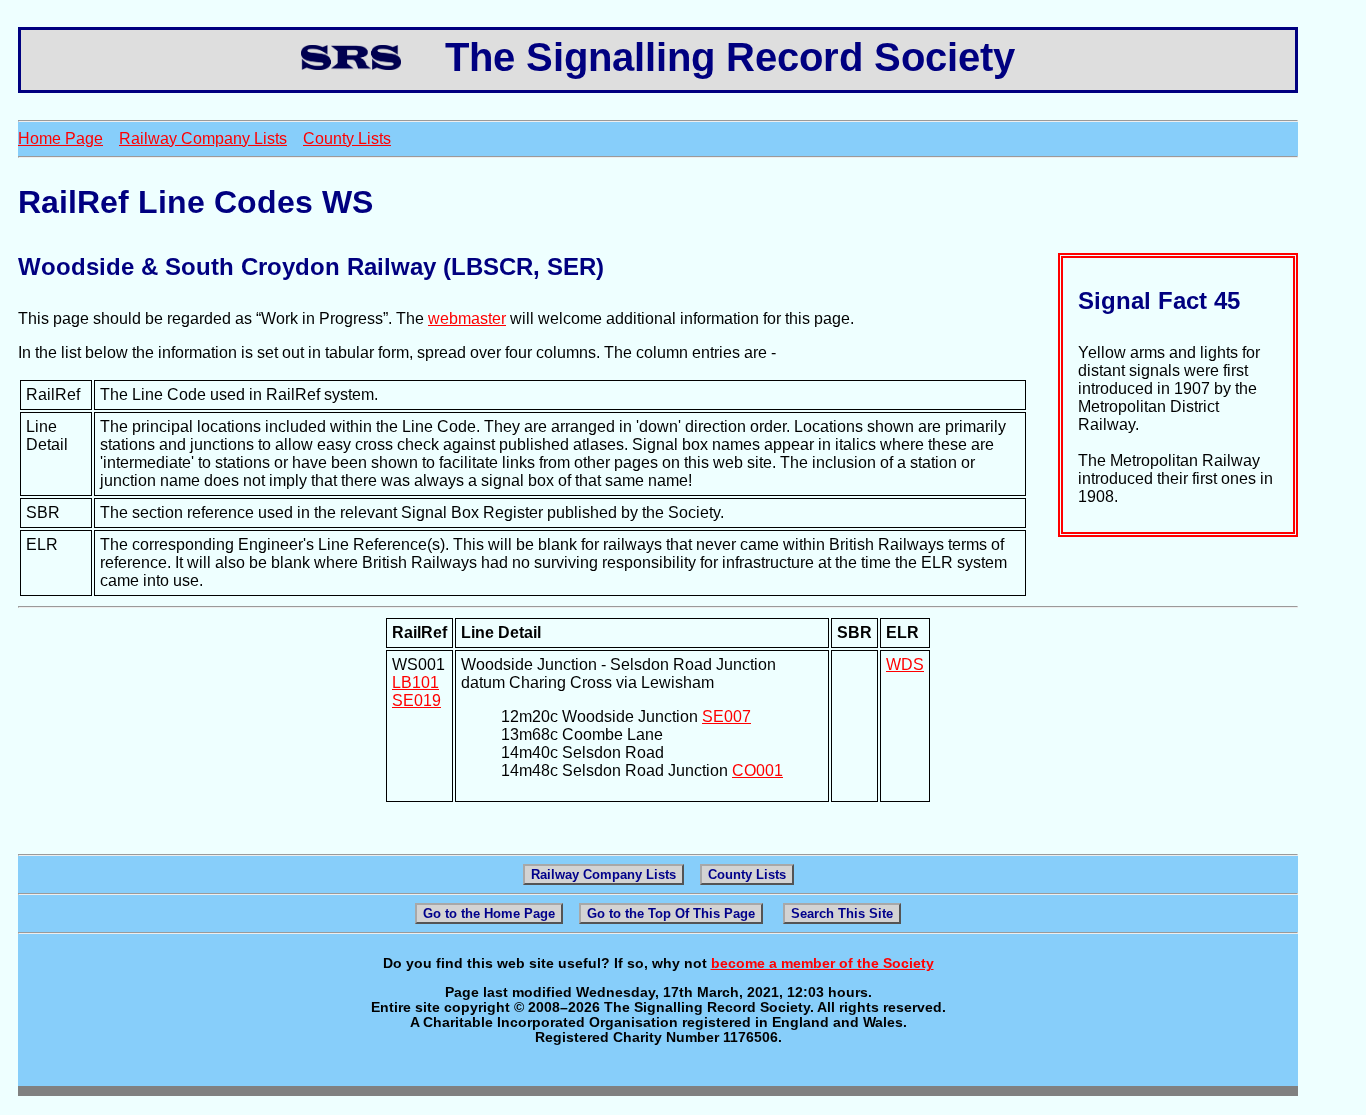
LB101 (415, 682)
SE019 (416, 700)
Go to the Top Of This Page (671, 913)
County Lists (347, 138)
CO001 (757, 770)
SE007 (726, 716)
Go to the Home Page (489, 913)
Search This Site (842, 913)
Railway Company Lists (203, 138)
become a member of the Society (822, 963)
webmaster (467, 318)
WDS (905, 664)
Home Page (60, 138)
